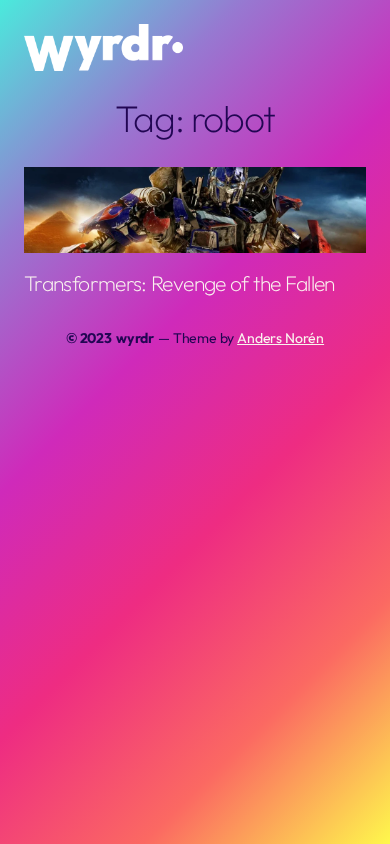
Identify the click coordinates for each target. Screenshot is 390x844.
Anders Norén (280, 338)
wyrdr (135, 338)
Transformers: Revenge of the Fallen (179, 283)
